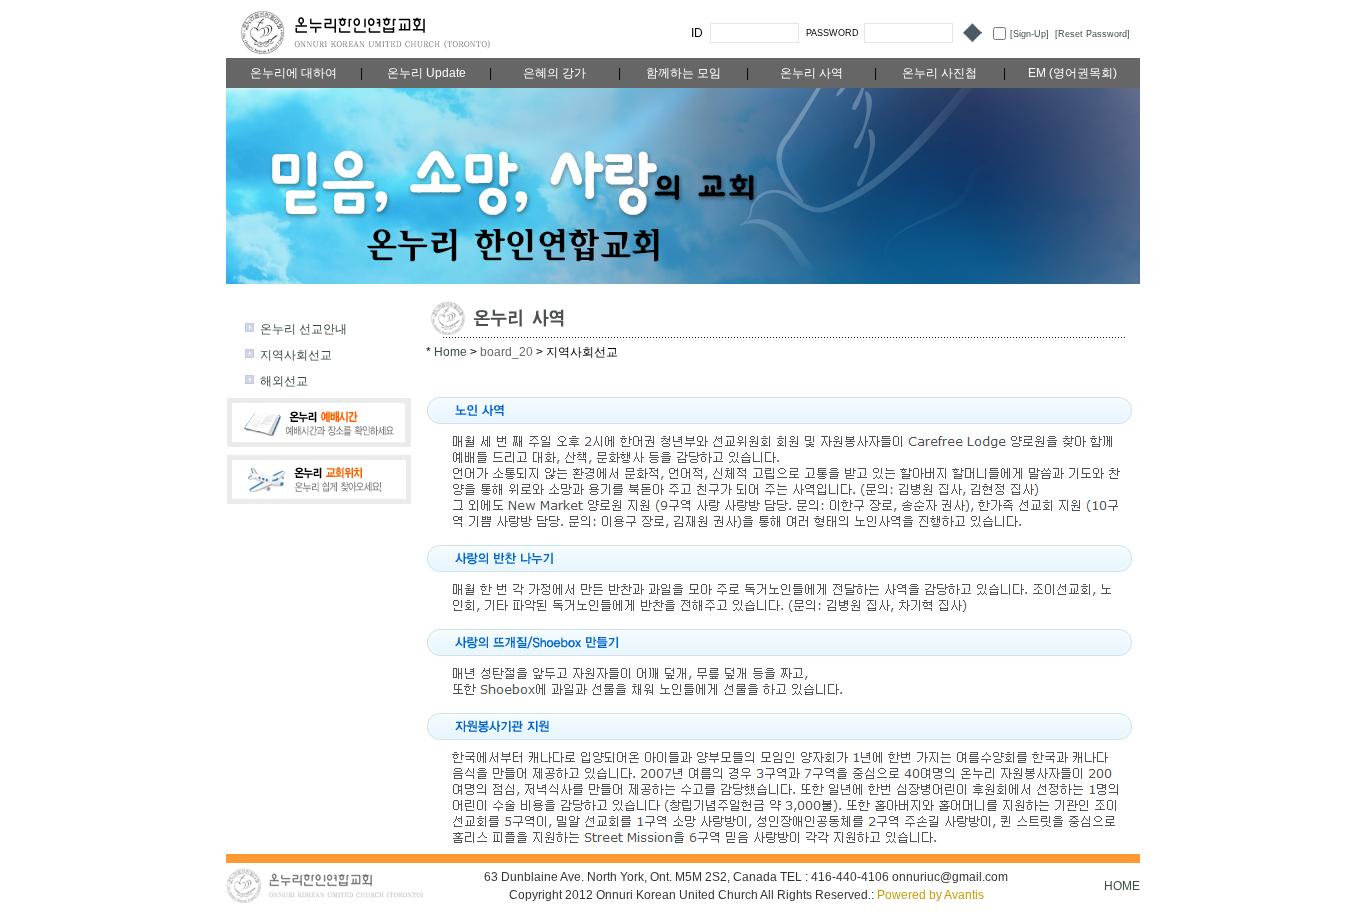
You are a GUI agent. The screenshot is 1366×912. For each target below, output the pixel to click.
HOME (1122, 886)
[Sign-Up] (1029, 34)
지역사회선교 (296, 355)
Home (452, 352)
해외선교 (284, 381)
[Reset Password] (1092, 34)
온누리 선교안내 (303, 329)
